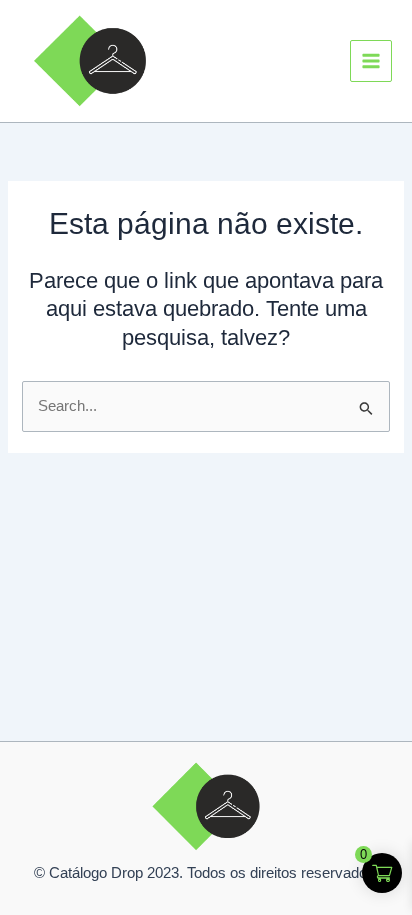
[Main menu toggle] (371, 61)
